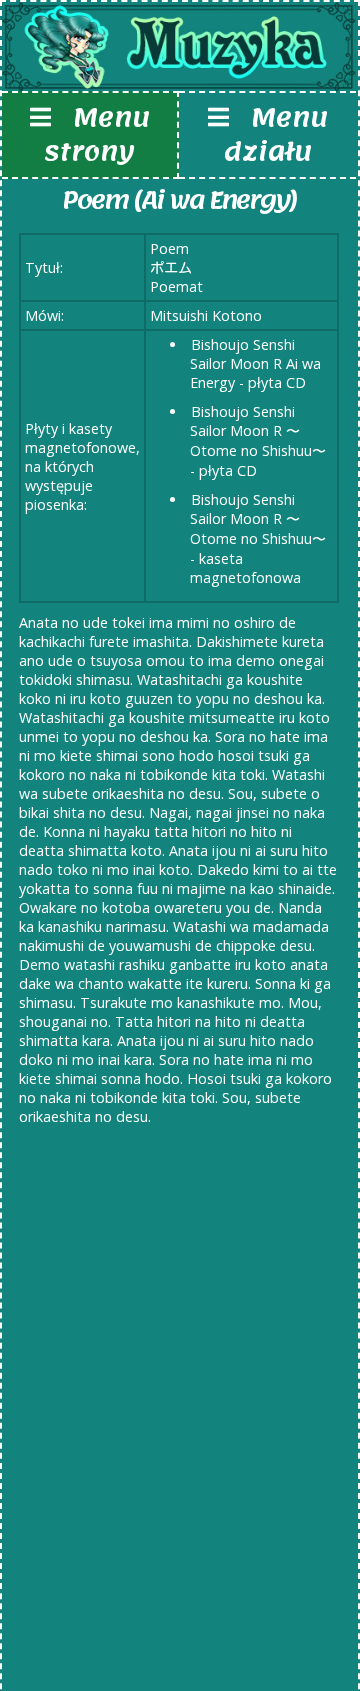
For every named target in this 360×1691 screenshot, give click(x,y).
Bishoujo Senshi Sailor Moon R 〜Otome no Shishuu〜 (258, 431)
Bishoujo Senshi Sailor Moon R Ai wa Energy (255, 363)
